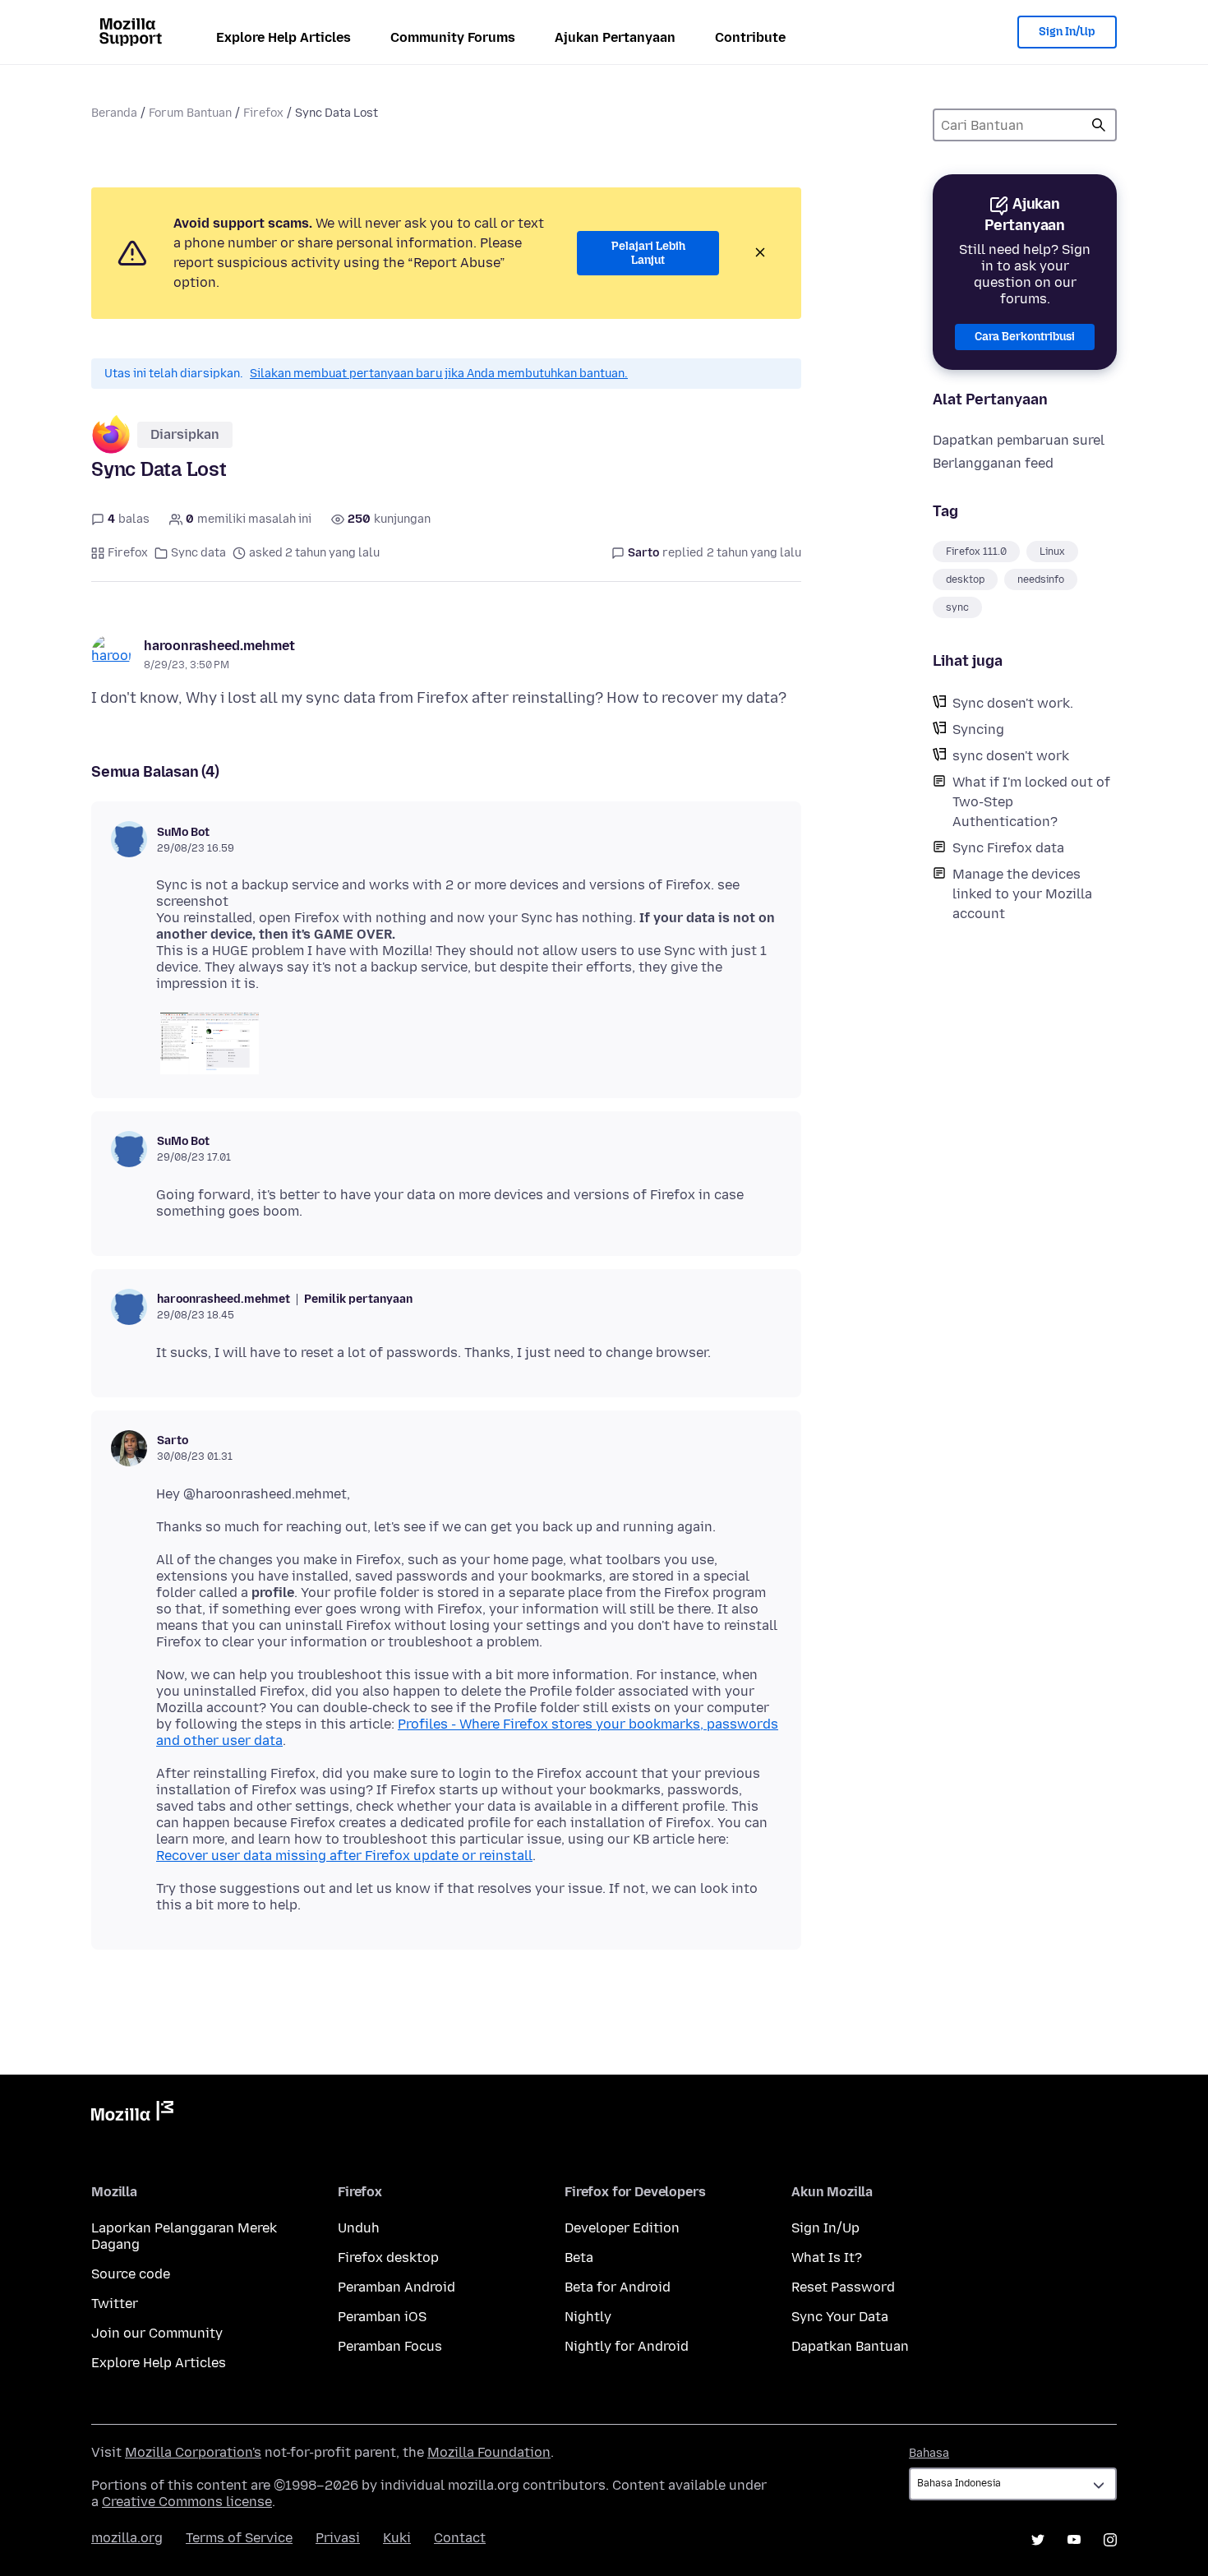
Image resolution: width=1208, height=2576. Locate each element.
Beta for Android (618, 2287)
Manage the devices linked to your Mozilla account (1022, 894)
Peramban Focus (390, 2346)
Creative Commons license (187, 2502)
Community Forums (453, 37)
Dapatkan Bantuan (850, 2346)
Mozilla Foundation (489, 2452)
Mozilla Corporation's (193, 2452)
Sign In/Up (1067, 32)
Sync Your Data (840, 2317)
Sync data (198, 553)
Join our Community (157, 2333)
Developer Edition (622, 2228)
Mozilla (132, 2114)
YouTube (1074, 2540)
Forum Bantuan (190, 113)
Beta (579, 2257)
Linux (1052, 552)
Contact (460, 2538)
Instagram (1110, 2540)
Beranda (114, 113)
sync (957, 607)
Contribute (750, 37)
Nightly (588, 2317)
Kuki (397, 2538)
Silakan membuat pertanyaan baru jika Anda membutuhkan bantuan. (439, 374)
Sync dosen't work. (1013, 703)
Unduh (359, 2228)
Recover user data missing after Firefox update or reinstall (344, 1856)
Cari (1099, 125)
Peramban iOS (382, 2317)
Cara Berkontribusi (1025, 337)
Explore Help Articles (284, 37)
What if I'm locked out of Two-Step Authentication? (1031, 802)
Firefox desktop (388, 2257)
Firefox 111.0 (976, 552)
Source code (131, 2274)
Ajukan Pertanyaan (615, 37)
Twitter (115, 2304)
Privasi (338, 2538)
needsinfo (1041, 579)
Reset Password (843, 2287)
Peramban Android (397, 2287)
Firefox (263, 113)
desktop (965, 579)
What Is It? (827, 2257)
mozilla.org (127, 2538)
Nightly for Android (627, 2346)
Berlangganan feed (993, 463)
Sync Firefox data (1008, 848)
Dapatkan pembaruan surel (1019, 440)
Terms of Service (239, 2538)
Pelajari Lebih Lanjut (648, 254)
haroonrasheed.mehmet (219, 646)
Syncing (978, 729)
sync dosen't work (1011, 756)
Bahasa (929, 2453)
